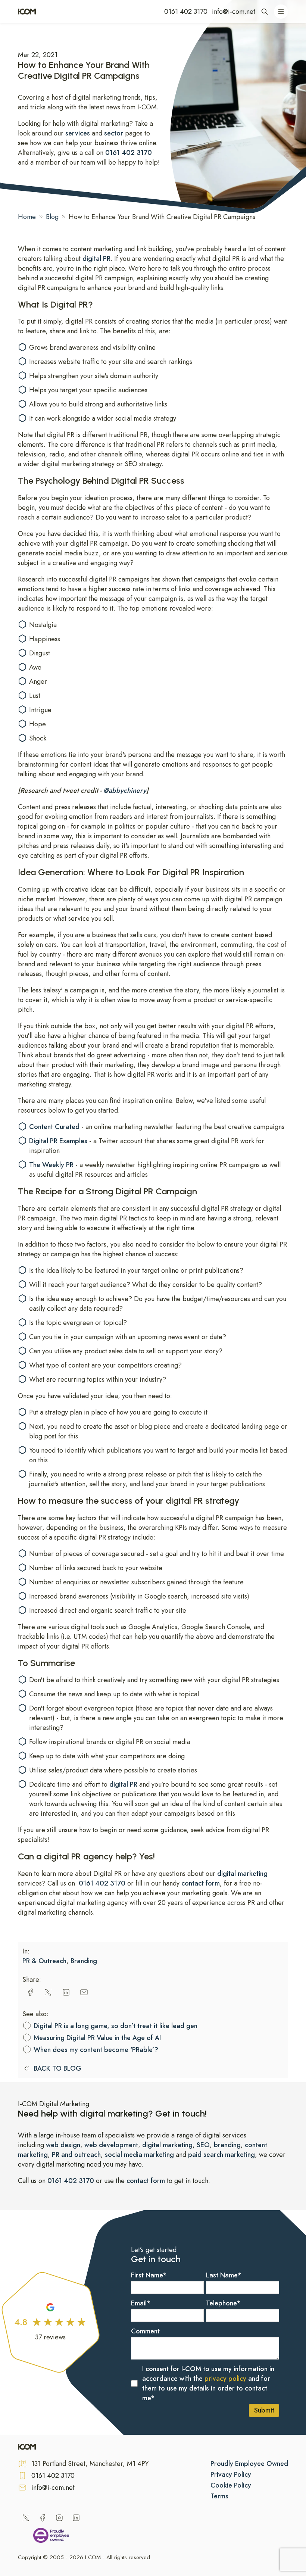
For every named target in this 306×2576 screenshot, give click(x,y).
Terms (219, 2496)
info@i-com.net (234, 12)
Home (27, 217)
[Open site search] (265, 12)
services (79, 133)
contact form (201, 1883)
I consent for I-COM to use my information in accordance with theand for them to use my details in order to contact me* (208, 2383)
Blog (52, 217)
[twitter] (48, 1992)
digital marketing (242, 1874)
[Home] (27, 12)
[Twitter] (26, 2518)
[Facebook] (43, 2518)
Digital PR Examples (59, 1141)
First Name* (149, 2275)
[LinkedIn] (76, 2518)
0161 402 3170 (186, 12)
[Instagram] (59, 2518)
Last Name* (224, 2275)
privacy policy (225, 2379)
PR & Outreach (44, 1961)
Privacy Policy (231, 2474)
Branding (84, 1961)
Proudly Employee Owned (249, 2464)
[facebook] (30, 1992)
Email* (141, 2303)
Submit (264, 2410)
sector (114, 133)
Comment (145, 2331)
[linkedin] (66, 1992)
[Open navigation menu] (281, 12)
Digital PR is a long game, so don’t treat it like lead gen (115, 2026)
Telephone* (223, 2303)
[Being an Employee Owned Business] (51, 2537)
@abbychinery (125, 790)
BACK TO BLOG (57, 2068)
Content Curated (54, 1127)
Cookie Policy (231, 2485)
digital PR (96, 259)
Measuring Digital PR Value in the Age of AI (97, 2038)
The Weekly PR (51, 1165)
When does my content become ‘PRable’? (96, 2050)
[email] (84, 1992)
